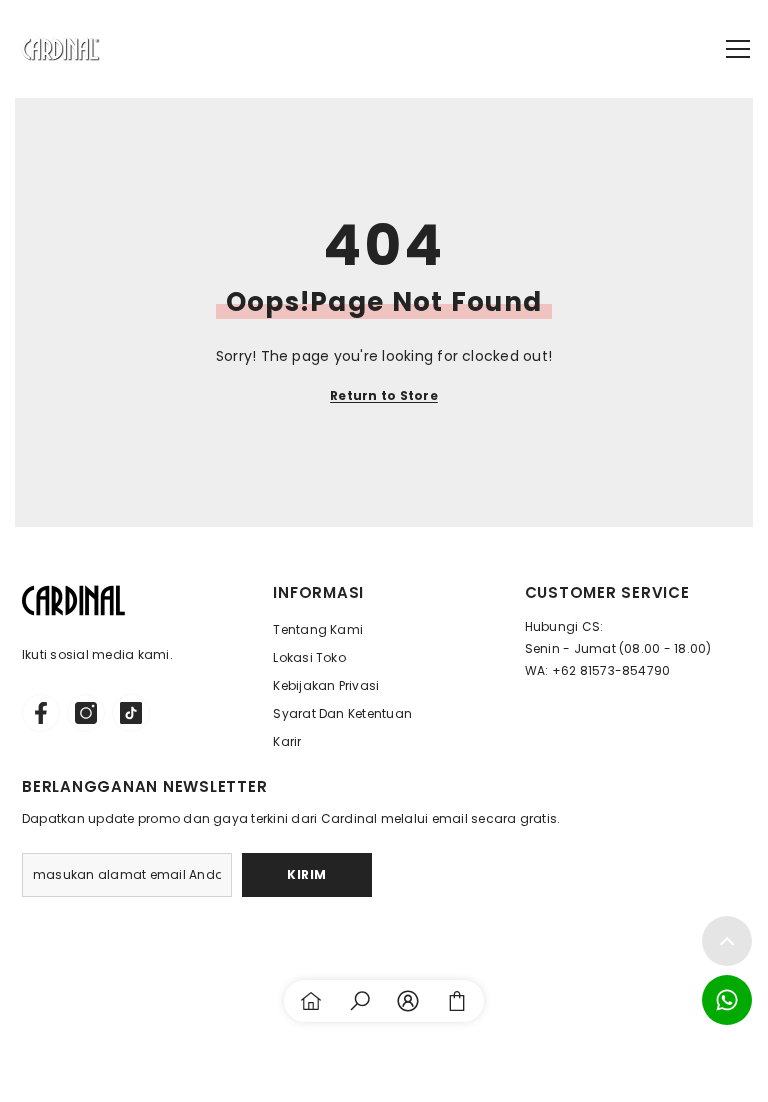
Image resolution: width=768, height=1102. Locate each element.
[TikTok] (131, 713)
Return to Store (384, 395)
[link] (360, 1001)
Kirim (307, 874)
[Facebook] (41, 713)
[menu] (738, 49)
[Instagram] (86, 713)
